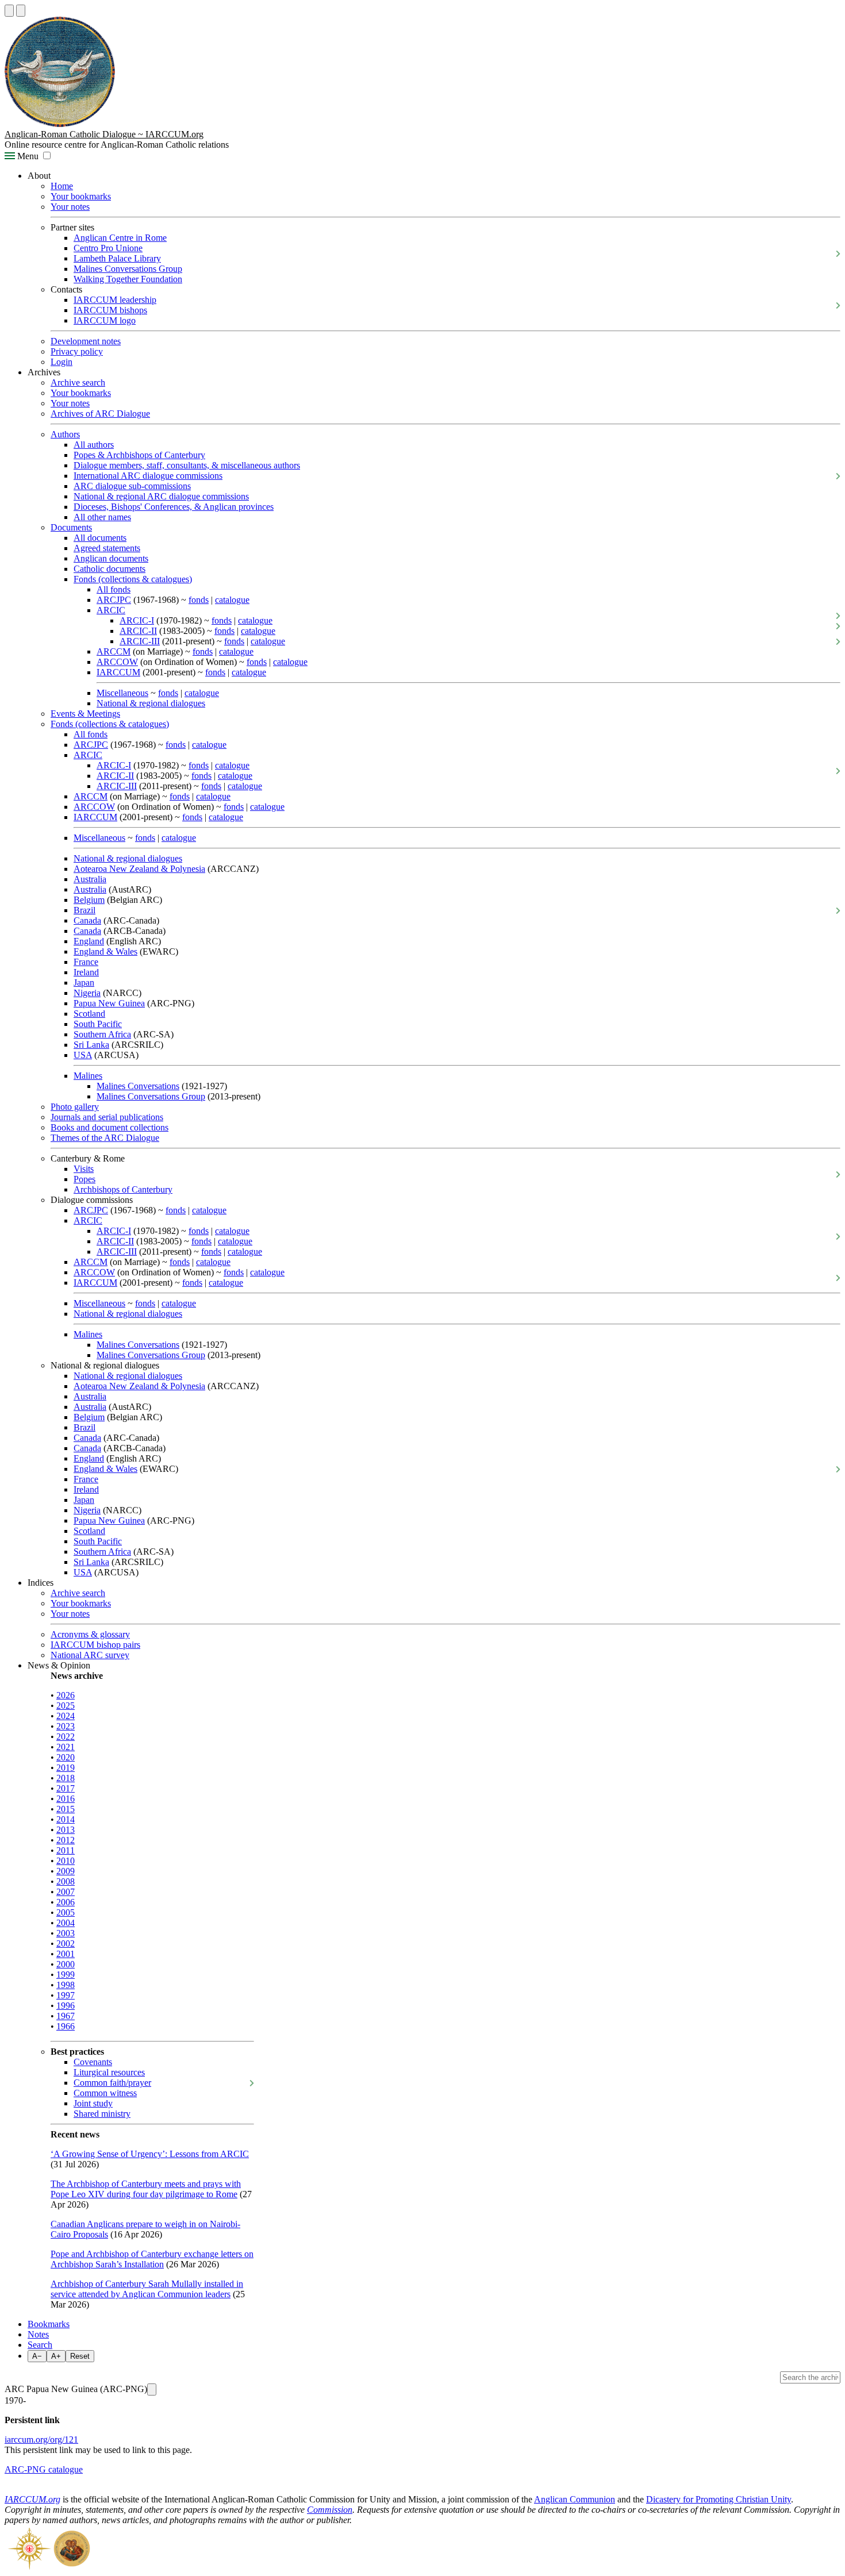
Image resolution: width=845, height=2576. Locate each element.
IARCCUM (118, 672)
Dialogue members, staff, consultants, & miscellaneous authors (187, 465)
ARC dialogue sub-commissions (132, 486)
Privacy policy (77, 351)
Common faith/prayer (112, 2083)
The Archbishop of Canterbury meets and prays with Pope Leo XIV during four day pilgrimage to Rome (146, 2189)
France (86, 962)
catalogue (232, 600)
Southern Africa (102, 1034)
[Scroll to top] (9, 11)
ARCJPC (114, 600)
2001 (66, 1954)
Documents (71, 527)
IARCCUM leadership (115, 300)
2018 (66, 1778)
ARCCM (114, 651)
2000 (66, 1964)
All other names (102, 517)
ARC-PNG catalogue (44, 2469)
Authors (65, 434)
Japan (84, 983)
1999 (66, 1975)
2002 (66, 1943)
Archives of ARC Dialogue (100, 414)
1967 (66, 2016)
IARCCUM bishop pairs (95, 1645)
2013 (66, 1830)
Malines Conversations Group (128, 269)
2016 (66, 1799)
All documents (100, 538)
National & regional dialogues (151, 703)
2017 (66, 1788)
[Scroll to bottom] (21, 11)
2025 (66, 1706)
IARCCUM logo (105, 320)
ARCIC (111, 610)
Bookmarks (49, 2324)
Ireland (86, 972)
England (89, 941)
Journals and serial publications (107, 1117)
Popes (84, 1179)
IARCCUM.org (32, 2499)
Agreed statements (107, 548)
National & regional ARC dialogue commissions (161, 496)
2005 (66, 1912)
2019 (66, 1768)
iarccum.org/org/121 (41, 2439)
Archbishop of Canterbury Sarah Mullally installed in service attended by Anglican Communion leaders (147, 2289)
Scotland (89, 1014)
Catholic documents (110, 569)
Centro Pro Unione (108, 248)
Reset (80, 2356)
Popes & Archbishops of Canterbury (139, 455)
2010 (66, 1861)
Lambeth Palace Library (117, 258)
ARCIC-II (138, 631)
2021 (66, 1747)
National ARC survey (90, 1655)
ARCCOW (117, 662)
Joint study (93, 2103)
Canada (87, 920)
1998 (66, 1985)
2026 (66, 1695)
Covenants (93, 2062)
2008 (66, 1881)
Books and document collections (110, 1127)
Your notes (70, 207)
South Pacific (98, 1024)
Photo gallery (75, 1107)
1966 (66, 2026)
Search (40, 2345)
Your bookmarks (81, 196)
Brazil (84, 910)
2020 (66, 1757)
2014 (66, 1819)
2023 (66, 1726)
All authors (94, 445)
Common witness (105, 2093)
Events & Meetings (85, 714)
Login (62, 362)
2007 (66, 1892)
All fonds (114, 589)
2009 (66, 1871)
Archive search (78, 382)
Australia (90, 879)
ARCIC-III (140, 641)
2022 (66, 1737)
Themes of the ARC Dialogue (105, 1138)
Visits (84, 1169)
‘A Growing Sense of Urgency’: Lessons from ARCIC (150, 2154)
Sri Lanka (91, 1045)
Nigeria (87, 993)
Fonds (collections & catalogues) (133, 579)
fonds (199, 600)
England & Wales (105, 951)
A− (37, 2356)
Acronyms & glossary (90, 1634)
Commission (330, 2510)
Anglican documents (111, 558)
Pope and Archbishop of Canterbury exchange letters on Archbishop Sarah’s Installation (152, 2259)
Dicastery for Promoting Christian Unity (719, 2499)
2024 (66, 1716)
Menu (27, 156)
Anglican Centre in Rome (120, 238)
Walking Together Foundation (128, 279)
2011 (66, 1850)
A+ (56, 2356)
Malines (88, 1076)
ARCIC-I (137, 620)
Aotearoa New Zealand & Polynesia (139, 869)
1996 (66, 2006)
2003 (66, 1933)
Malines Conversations (138, 1086)
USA (83, 1055)
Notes (38, 2334)
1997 (66, 1995)
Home (62, 186)
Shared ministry (102, 2114)
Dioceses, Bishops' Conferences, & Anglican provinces (174, 507)
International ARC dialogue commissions (148, 476)
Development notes (86, 341)
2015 (66, 1809)
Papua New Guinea (109, 1003)
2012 (66, 1840)
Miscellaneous (122, 693)
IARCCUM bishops (110, 310)
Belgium (89, 900)
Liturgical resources (109, 2072)
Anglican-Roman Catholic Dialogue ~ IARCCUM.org (104, 134)
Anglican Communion (575, 2499)
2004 (66, 1923)
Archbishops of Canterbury (123, 1189)
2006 (66, 1902)
